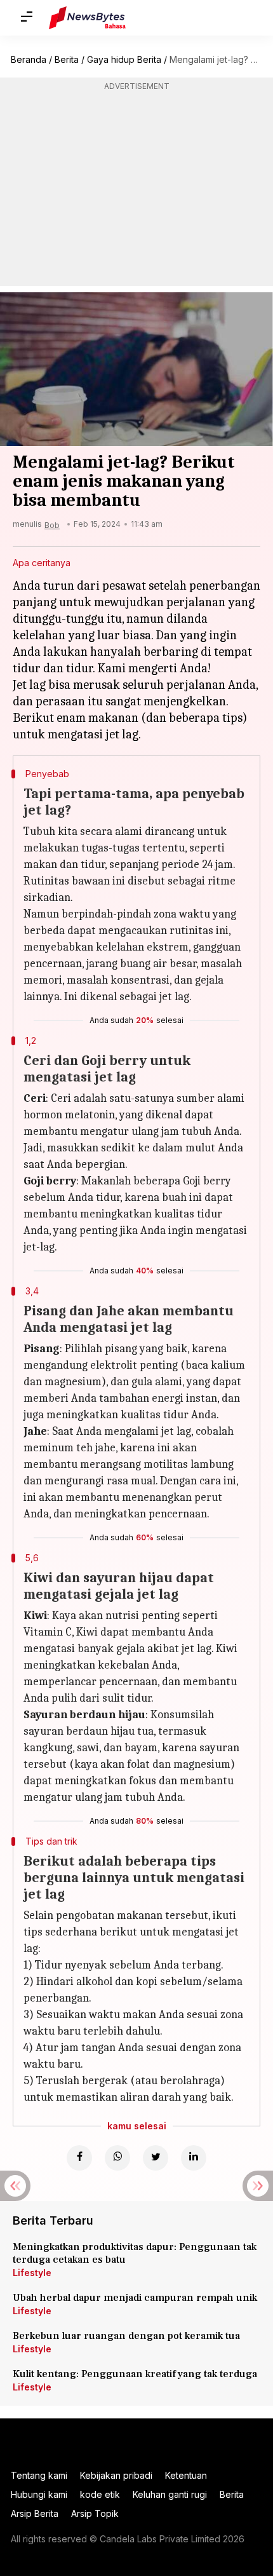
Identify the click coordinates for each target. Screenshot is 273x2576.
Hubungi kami (39, 2494)
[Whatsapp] (117, 2158)
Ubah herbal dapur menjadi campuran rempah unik (135, 2298)
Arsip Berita (35, 2513)
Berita (67, 59)
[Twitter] (156, 2158)
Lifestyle (32, 2273)
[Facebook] (79, 2158)
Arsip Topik (95, 2513)
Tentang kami (39, 2475)
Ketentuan (186, 2475)
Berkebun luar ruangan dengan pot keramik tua (126, 2336)
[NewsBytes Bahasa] (87, 18)
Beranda (29, 59)
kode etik (100, 2494)
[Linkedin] (194, 2158)
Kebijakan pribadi (116, 2475)
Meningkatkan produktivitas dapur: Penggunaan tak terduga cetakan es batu (135, 2253)
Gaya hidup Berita (124, 59)
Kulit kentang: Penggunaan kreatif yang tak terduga (135, 2374)
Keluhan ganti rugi (170, 2494)
